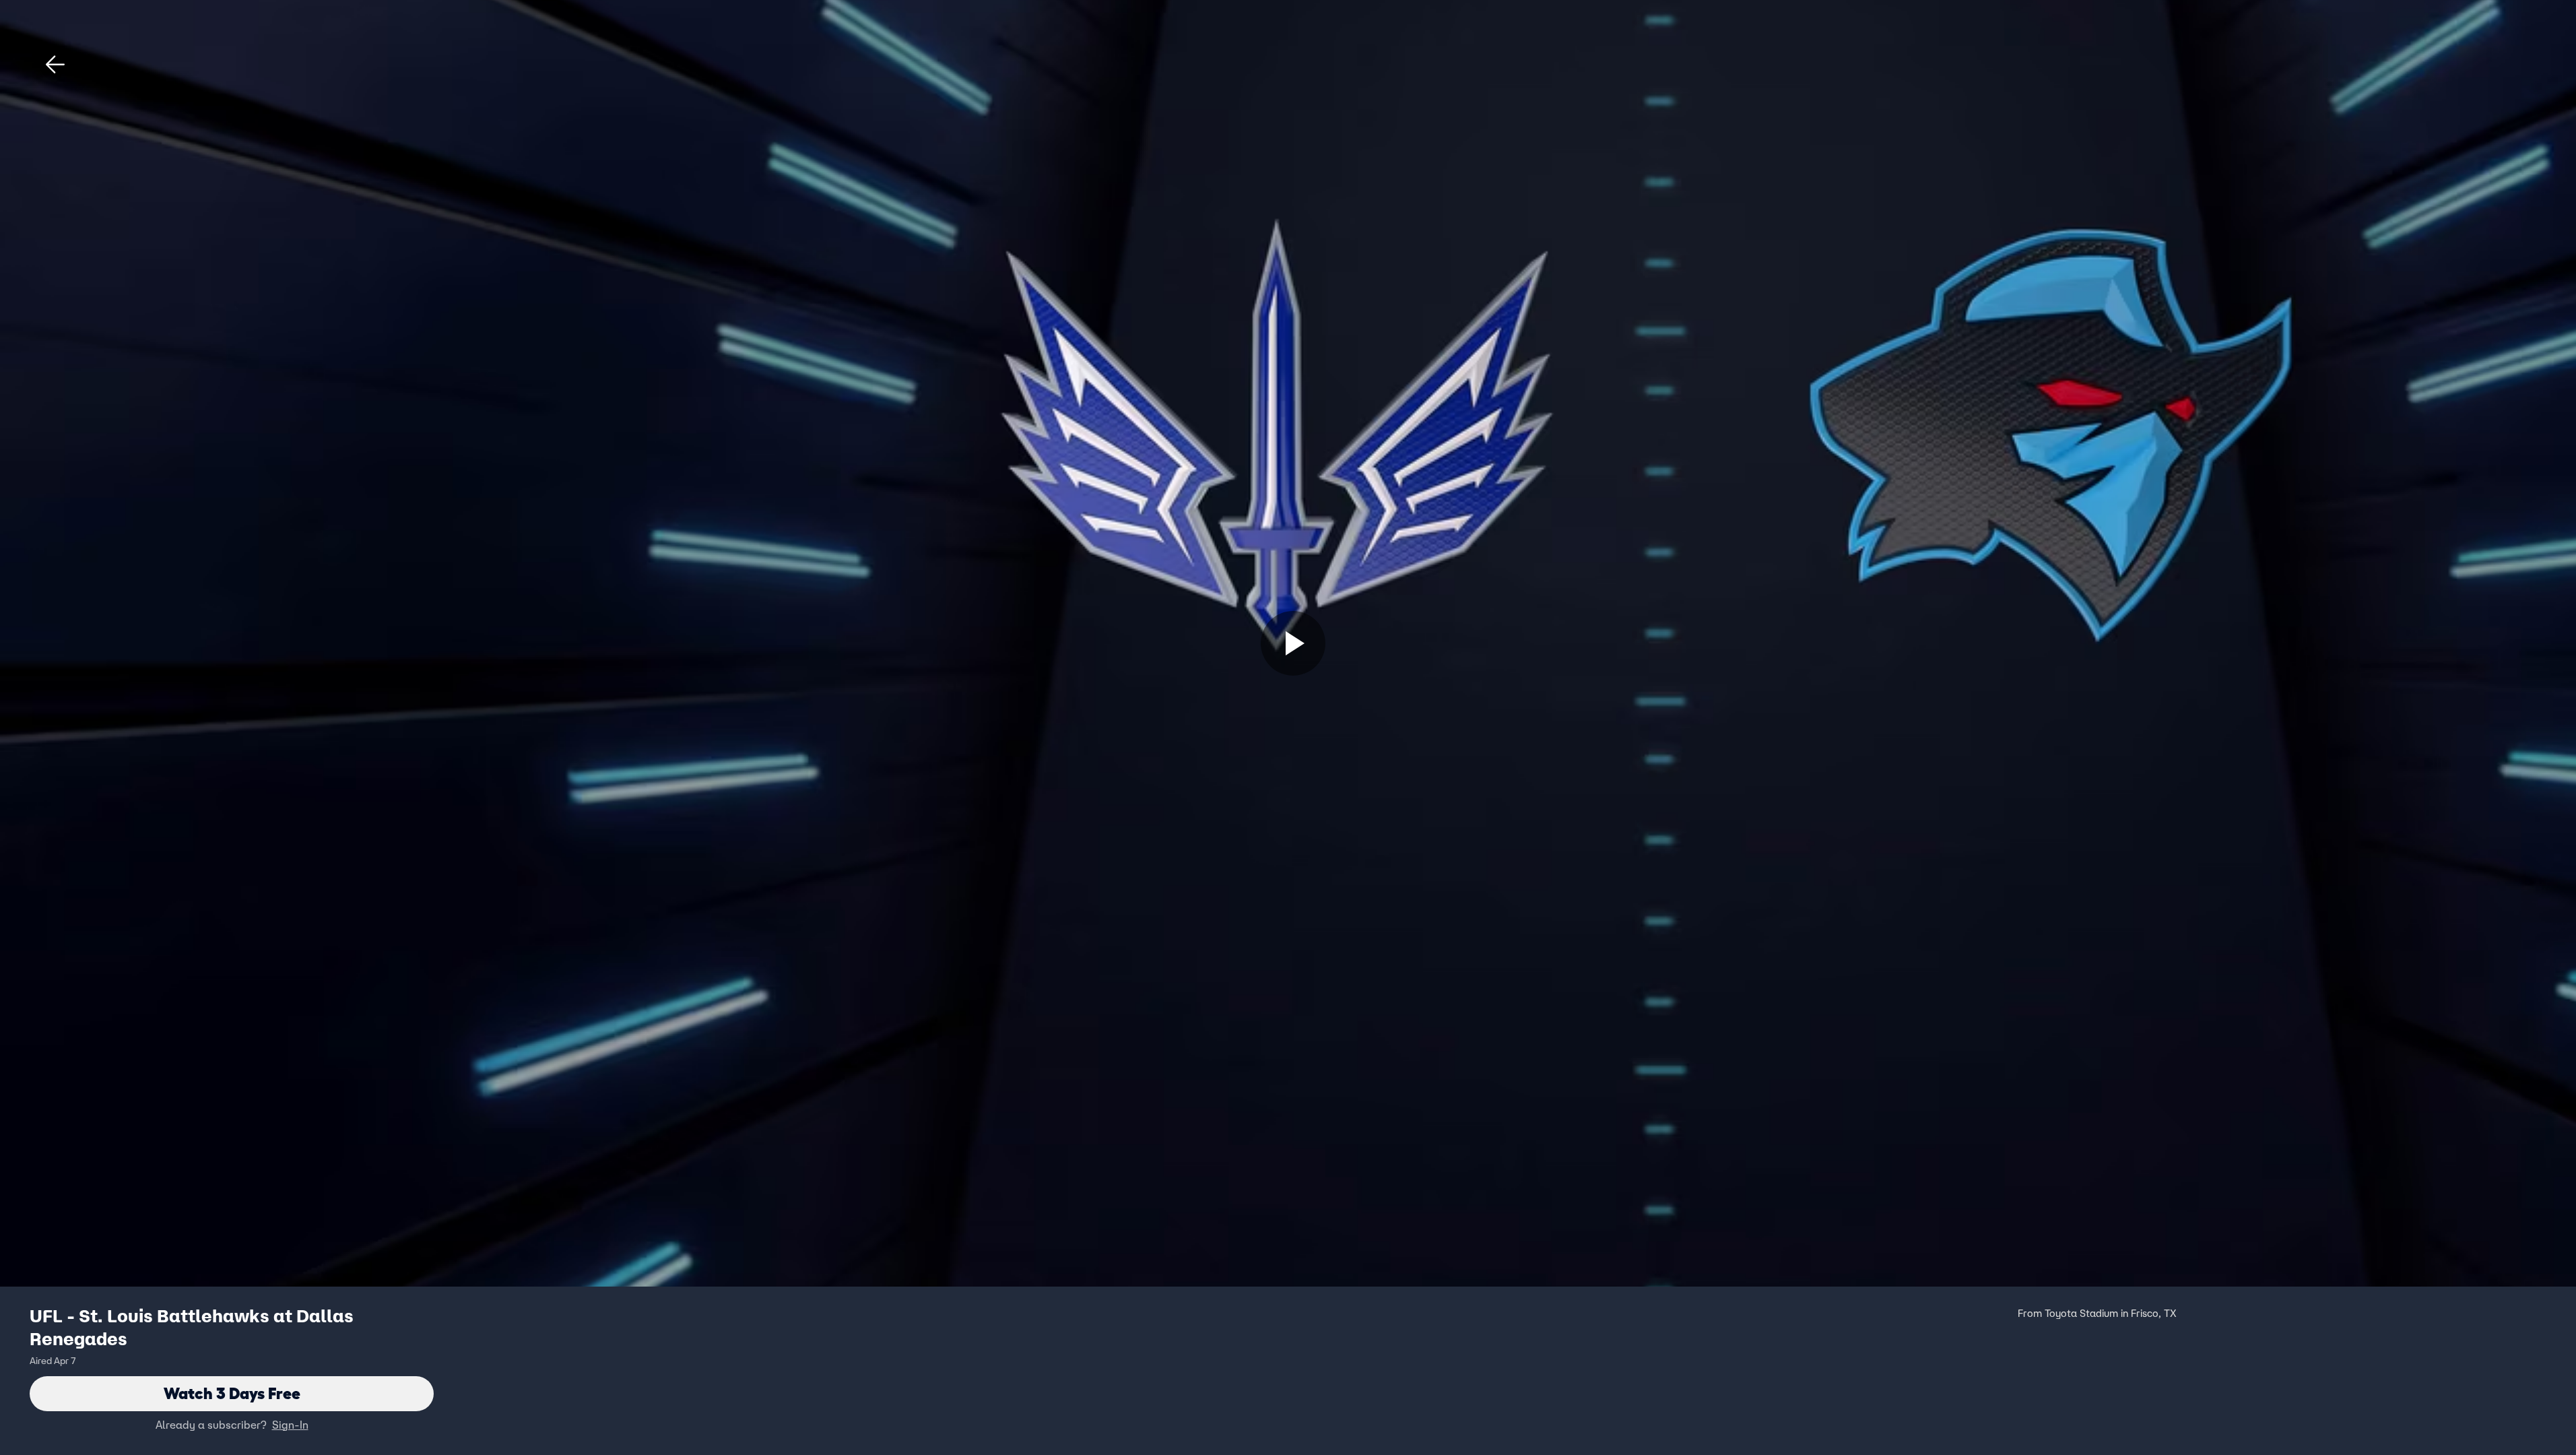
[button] (55, 65)
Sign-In (290, 1425)
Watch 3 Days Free (232, 1393)
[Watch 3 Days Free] (1293, 643)
